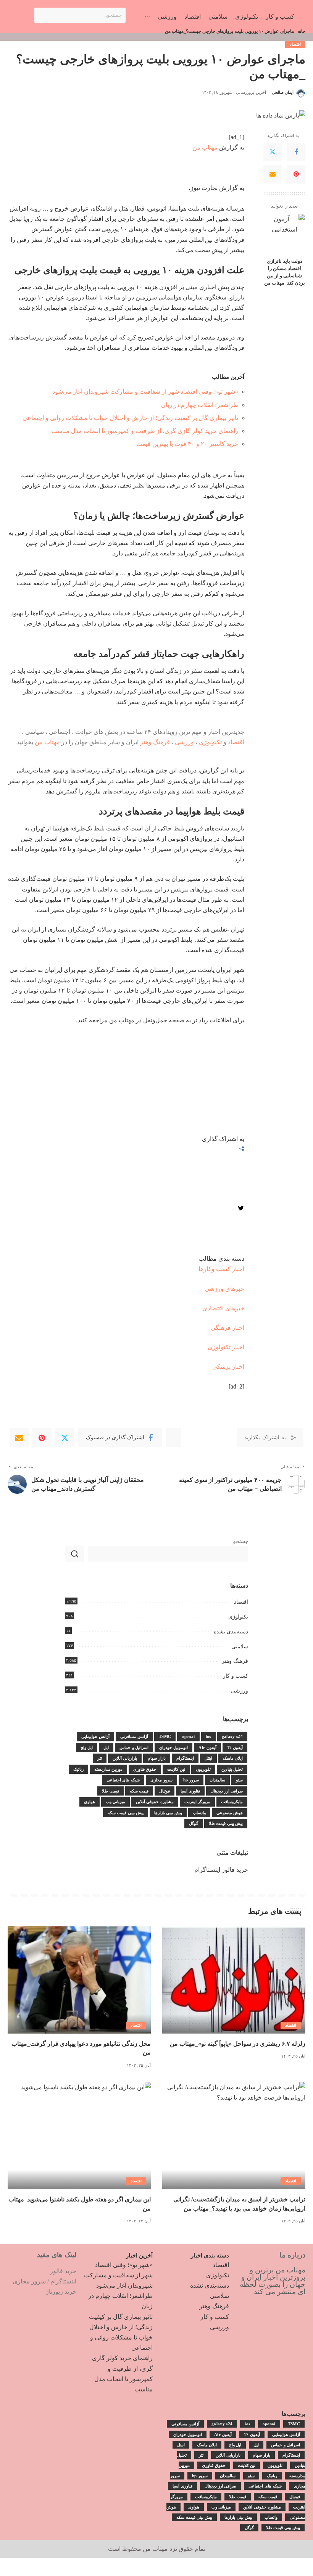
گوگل (194, 1823)
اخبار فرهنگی (227, 1328)
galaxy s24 (232, 1736)
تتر (100, 1758)
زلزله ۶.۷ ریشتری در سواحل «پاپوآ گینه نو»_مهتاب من (238, 2044)
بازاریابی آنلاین (125, 1758)
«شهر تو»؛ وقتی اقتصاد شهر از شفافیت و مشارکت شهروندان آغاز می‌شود (145, 392)
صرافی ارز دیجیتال (227, 1791)
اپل (106, 1747)
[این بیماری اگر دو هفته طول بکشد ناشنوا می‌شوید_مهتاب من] (79, 2136)
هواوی (90, 1802)
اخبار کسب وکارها (221, 1269)
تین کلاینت (176, 1769)
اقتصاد (295, 44)
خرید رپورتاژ (61, 2292)
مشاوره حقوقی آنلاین (155, 1802)
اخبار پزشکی (228, 1367)
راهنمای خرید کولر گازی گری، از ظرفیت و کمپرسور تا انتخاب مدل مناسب (145, 431)
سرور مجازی (161, 1780)
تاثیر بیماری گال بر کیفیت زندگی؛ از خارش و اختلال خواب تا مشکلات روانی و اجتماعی (130, 418)
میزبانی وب (115, 1802)
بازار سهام (156, 1758)
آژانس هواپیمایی (95, 1736)
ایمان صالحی (283, 92)
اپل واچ (87, 1747)
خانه (302, 31)
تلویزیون (203, 1769)
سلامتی (240, 1647)
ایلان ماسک (233, 1758)
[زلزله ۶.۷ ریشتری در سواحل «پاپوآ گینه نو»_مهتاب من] (234, 1980)
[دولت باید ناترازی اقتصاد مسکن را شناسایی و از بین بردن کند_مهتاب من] (285, 234)
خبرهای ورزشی (224, 1289)
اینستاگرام (185, 1758)
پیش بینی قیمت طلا (226, 1823)
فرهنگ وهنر (155, 742)
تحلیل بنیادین (232, 1769)
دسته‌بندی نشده (231, 1632)
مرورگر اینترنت (197, 1802)
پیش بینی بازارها (168, 1813)
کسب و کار (236, 1676)
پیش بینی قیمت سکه (126, 1813)
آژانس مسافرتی (134, 1736)
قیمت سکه (139, 1791)
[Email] (273, 174)
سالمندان (217, 1780)
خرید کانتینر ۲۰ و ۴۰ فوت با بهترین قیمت (187, 444)
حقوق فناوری (145, 1769)
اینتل (208, 1758)
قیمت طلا (110, 1791)
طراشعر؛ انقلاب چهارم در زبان (200, 405)
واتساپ (199, 1813)
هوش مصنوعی (230, 1813)
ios (208, 1736)
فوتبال (165, 1791)
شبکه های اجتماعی (123, 1780)
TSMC (165, 1736)
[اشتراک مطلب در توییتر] (241, 1209)
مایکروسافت (232, 1802)
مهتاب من (205, 147)
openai (188, 1736)
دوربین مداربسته (108, 1769)
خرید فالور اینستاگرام (221, 1870)
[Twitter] (273, 152)
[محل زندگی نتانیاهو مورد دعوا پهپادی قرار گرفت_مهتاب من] (79, 1980)
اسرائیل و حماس (134, 1747)
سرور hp (191, 1780)
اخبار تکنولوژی (226, 1347)
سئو (239, 1780)
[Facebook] (296, 152)
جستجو (240, 1541)
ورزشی (184, 742)
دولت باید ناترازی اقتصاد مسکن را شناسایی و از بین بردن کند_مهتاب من (285, 272)
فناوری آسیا (190, 1791)
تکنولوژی (210, 742)
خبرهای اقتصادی (223, 1308)
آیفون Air (207, 1747)
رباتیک (78, 1769)
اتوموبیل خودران (173, 1747)
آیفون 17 (235, 1747)
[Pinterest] (296, 174)
